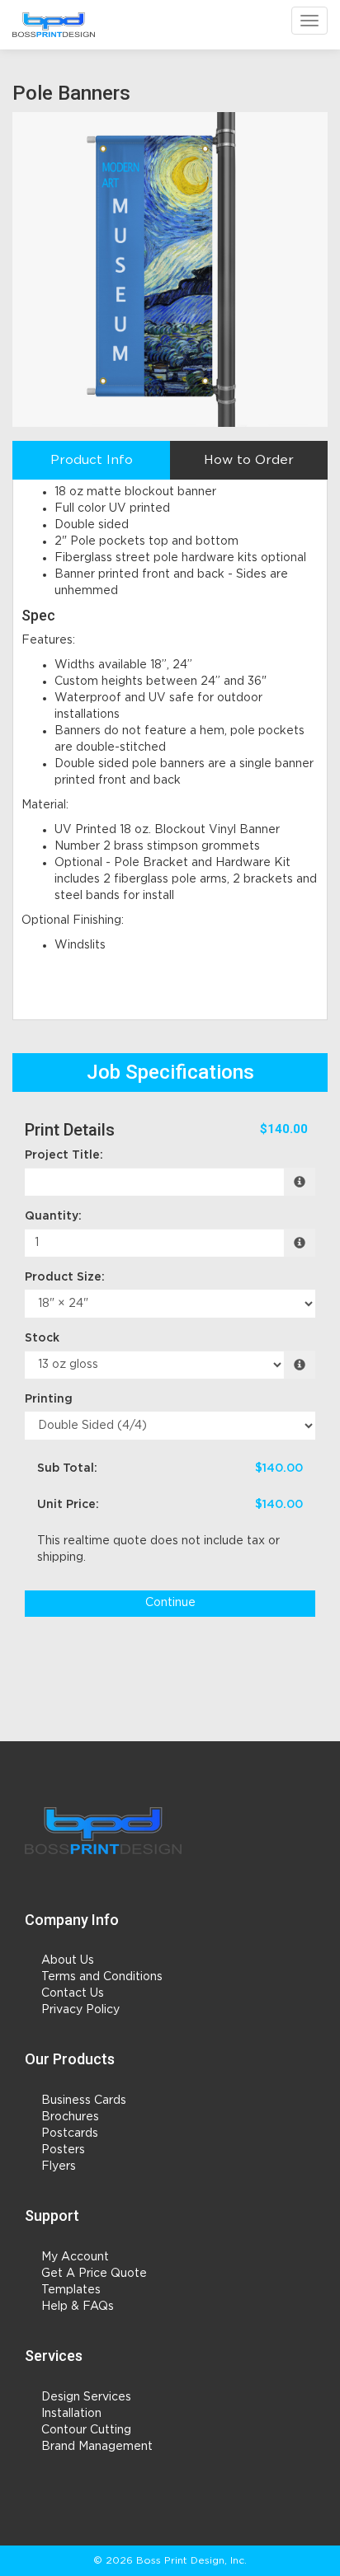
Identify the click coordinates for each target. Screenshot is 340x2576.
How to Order (249, 460)
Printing (49, 1399)
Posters (63, 2150)
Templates (71, 2290)
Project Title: (64, 1155)
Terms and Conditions (102, 1977)
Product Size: (65, 1277)
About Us (68, 1960)
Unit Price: (68, 1505)
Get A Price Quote (94, 2274)
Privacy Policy (80, 2010)
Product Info (92, 460)
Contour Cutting (86, 2430)
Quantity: (53, 1216)
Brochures (70, 2117)
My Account (75, 2257)
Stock (42, 1338)
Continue (170, 1603)
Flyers (59, 2166)
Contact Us (73, 1993)
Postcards (70, 2133)
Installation (71, 2414)
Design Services (86, 2397)
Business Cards (84, 2101)
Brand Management (97, 2447)
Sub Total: (67, 1468)
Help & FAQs (78, 2307)
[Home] (103, 1831)
